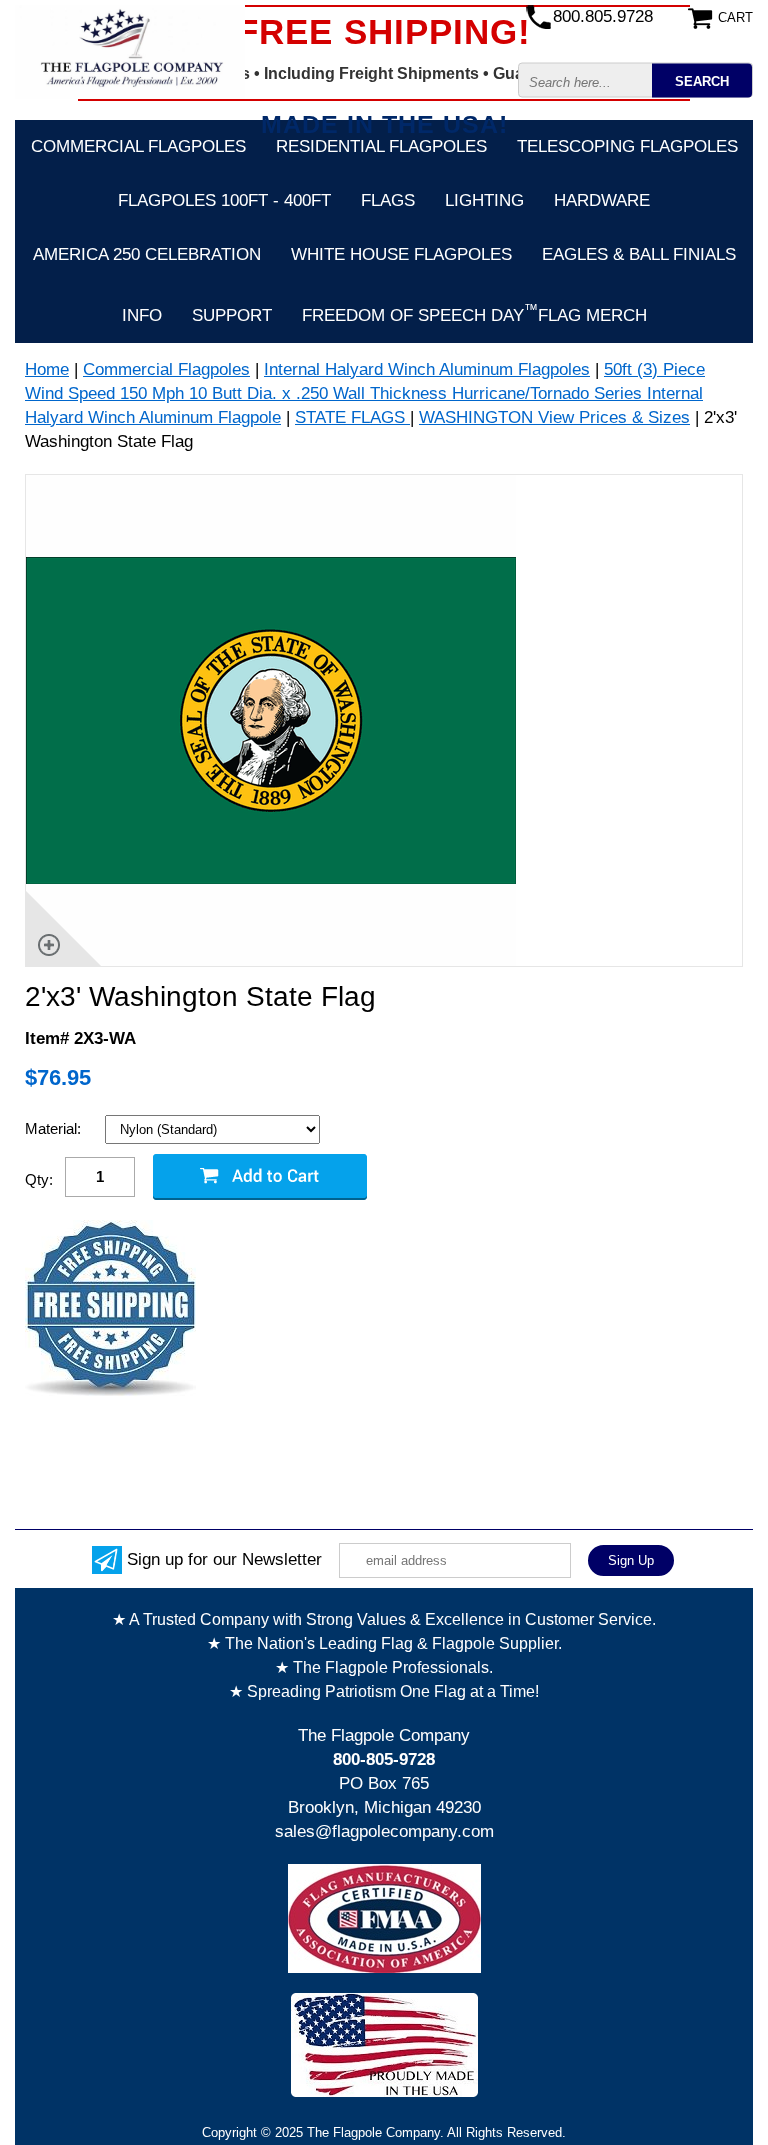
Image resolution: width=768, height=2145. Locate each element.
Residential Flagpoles (381, 146)
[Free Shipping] (110, 1309)
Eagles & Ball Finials (639, 254)
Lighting (484, 200)
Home (47, 369)
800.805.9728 (603, 16)
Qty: (39, 1179)
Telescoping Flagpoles (627, 146)
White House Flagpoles (401, 254)
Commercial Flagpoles (138, 146)
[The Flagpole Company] (130, 51)
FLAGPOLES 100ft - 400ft (224, 200)
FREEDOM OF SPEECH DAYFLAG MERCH (474, 313)
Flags (388, 200)
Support (232, 315)
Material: (55, 1128)
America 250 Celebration (147, 254)
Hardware (602, 200)
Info (142, 315)
